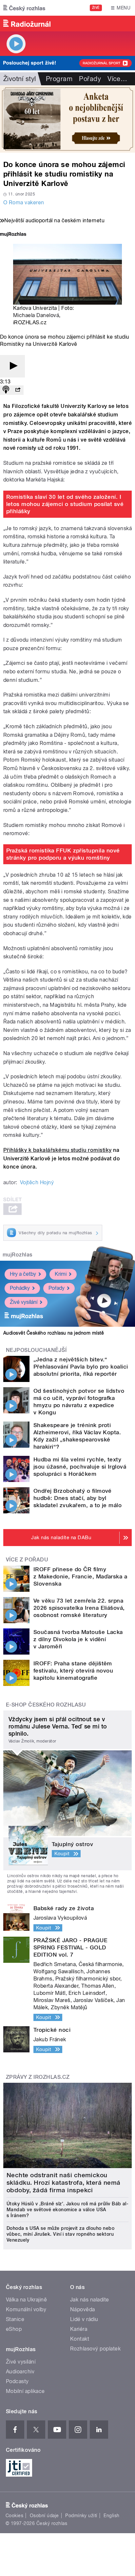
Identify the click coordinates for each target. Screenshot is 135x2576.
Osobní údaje (44, 2516)
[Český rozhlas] (24, 8)
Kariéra (79, 2329)
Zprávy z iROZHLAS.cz (38, 2077)
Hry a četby (23, 1274)
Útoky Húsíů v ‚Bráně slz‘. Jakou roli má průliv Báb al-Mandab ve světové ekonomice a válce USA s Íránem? (67, 2210)
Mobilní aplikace (25, 2391)
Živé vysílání (24, 1302)
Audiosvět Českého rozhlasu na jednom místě (54, 1333)
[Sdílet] (18, 390)
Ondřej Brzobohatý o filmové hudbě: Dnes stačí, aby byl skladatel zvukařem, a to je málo (77, 1498)
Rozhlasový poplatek (95, 2349)
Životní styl (20, 79)
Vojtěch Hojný (37, 1182)
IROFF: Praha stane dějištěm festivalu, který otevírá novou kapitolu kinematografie (73, 1671)
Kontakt (80, 2339)
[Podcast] (6, 390)
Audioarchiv (20, 2372)
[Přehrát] (12, 366)
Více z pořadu (27, 1560)
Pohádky (20, 1288)
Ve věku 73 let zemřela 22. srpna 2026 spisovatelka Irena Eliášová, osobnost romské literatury (79, 1608)
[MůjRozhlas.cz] (13, 235)
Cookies (14, 2516)
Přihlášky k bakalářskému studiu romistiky (58, 1150)
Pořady (90, 79)
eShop (14, 2329)
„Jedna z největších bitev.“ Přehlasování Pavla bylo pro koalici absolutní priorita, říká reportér (81, 1367)
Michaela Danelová (36, 315)
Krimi (61, 1274)
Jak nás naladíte (90, 2300)
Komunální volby (26, 2309)
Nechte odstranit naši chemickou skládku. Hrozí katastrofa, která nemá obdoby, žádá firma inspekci (64, 2183)
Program (59, 79)
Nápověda (83, 2309)
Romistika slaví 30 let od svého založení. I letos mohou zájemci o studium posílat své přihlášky (65, 504)
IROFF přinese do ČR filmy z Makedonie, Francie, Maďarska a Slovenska (80, 1576)
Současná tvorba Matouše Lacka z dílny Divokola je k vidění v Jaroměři (78, 1639)
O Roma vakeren (24, 202)
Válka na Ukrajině (26, 2300)
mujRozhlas (18, 1255)
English (111, 2516)
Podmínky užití (81, 2516)
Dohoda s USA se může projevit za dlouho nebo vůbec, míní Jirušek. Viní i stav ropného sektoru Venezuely (60, 2234)
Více (117, 79)
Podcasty (17, 2381)
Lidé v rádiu (84, 2319)
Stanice (15, 2319)
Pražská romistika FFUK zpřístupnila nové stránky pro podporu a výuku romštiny (63, 854)
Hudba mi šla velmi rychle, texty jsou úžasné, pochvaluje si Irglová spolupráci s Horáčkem (80, 1467)
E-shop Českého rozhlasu (46, 1705)
